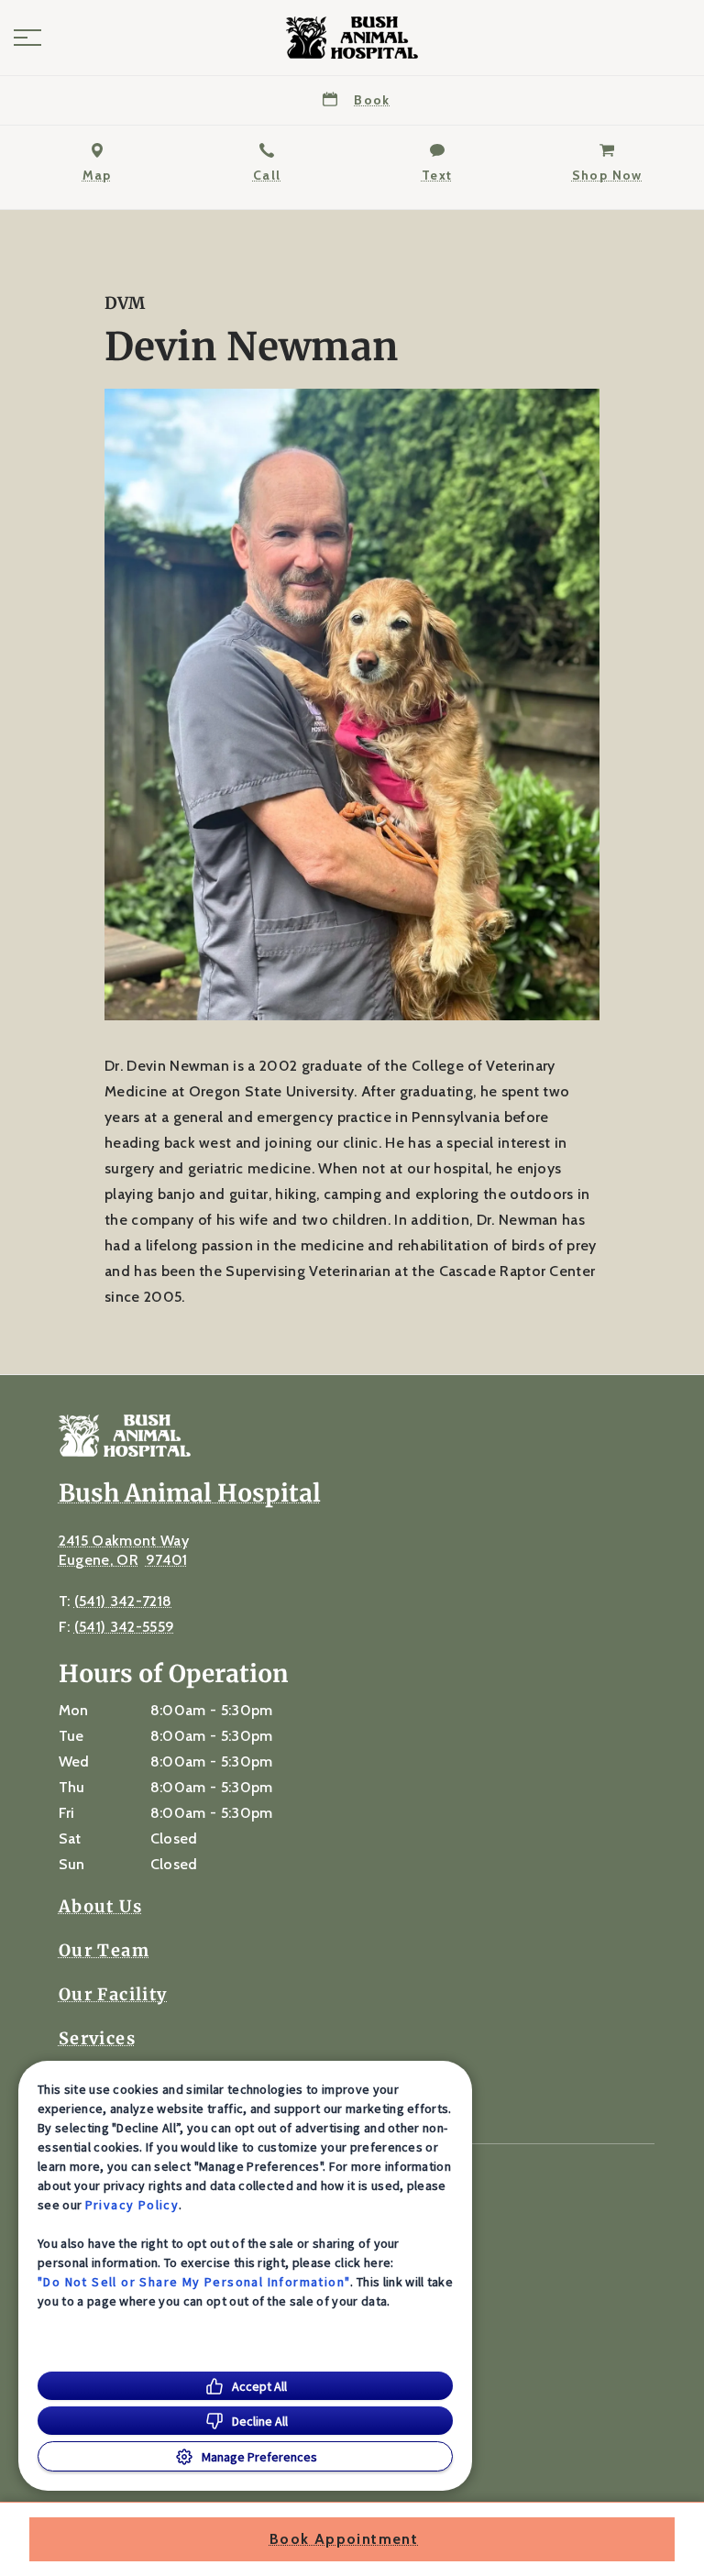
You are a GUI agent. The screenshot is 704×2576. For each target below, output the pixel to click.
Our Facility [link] (113, 1995)
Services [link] (97, 2039)
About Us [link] (100, 1907)
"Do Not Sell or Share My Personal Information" (194, 2282)
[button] (27, 38)
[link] (352, 38)
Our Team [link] (104, 1951)
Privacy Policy (132, 2205)
